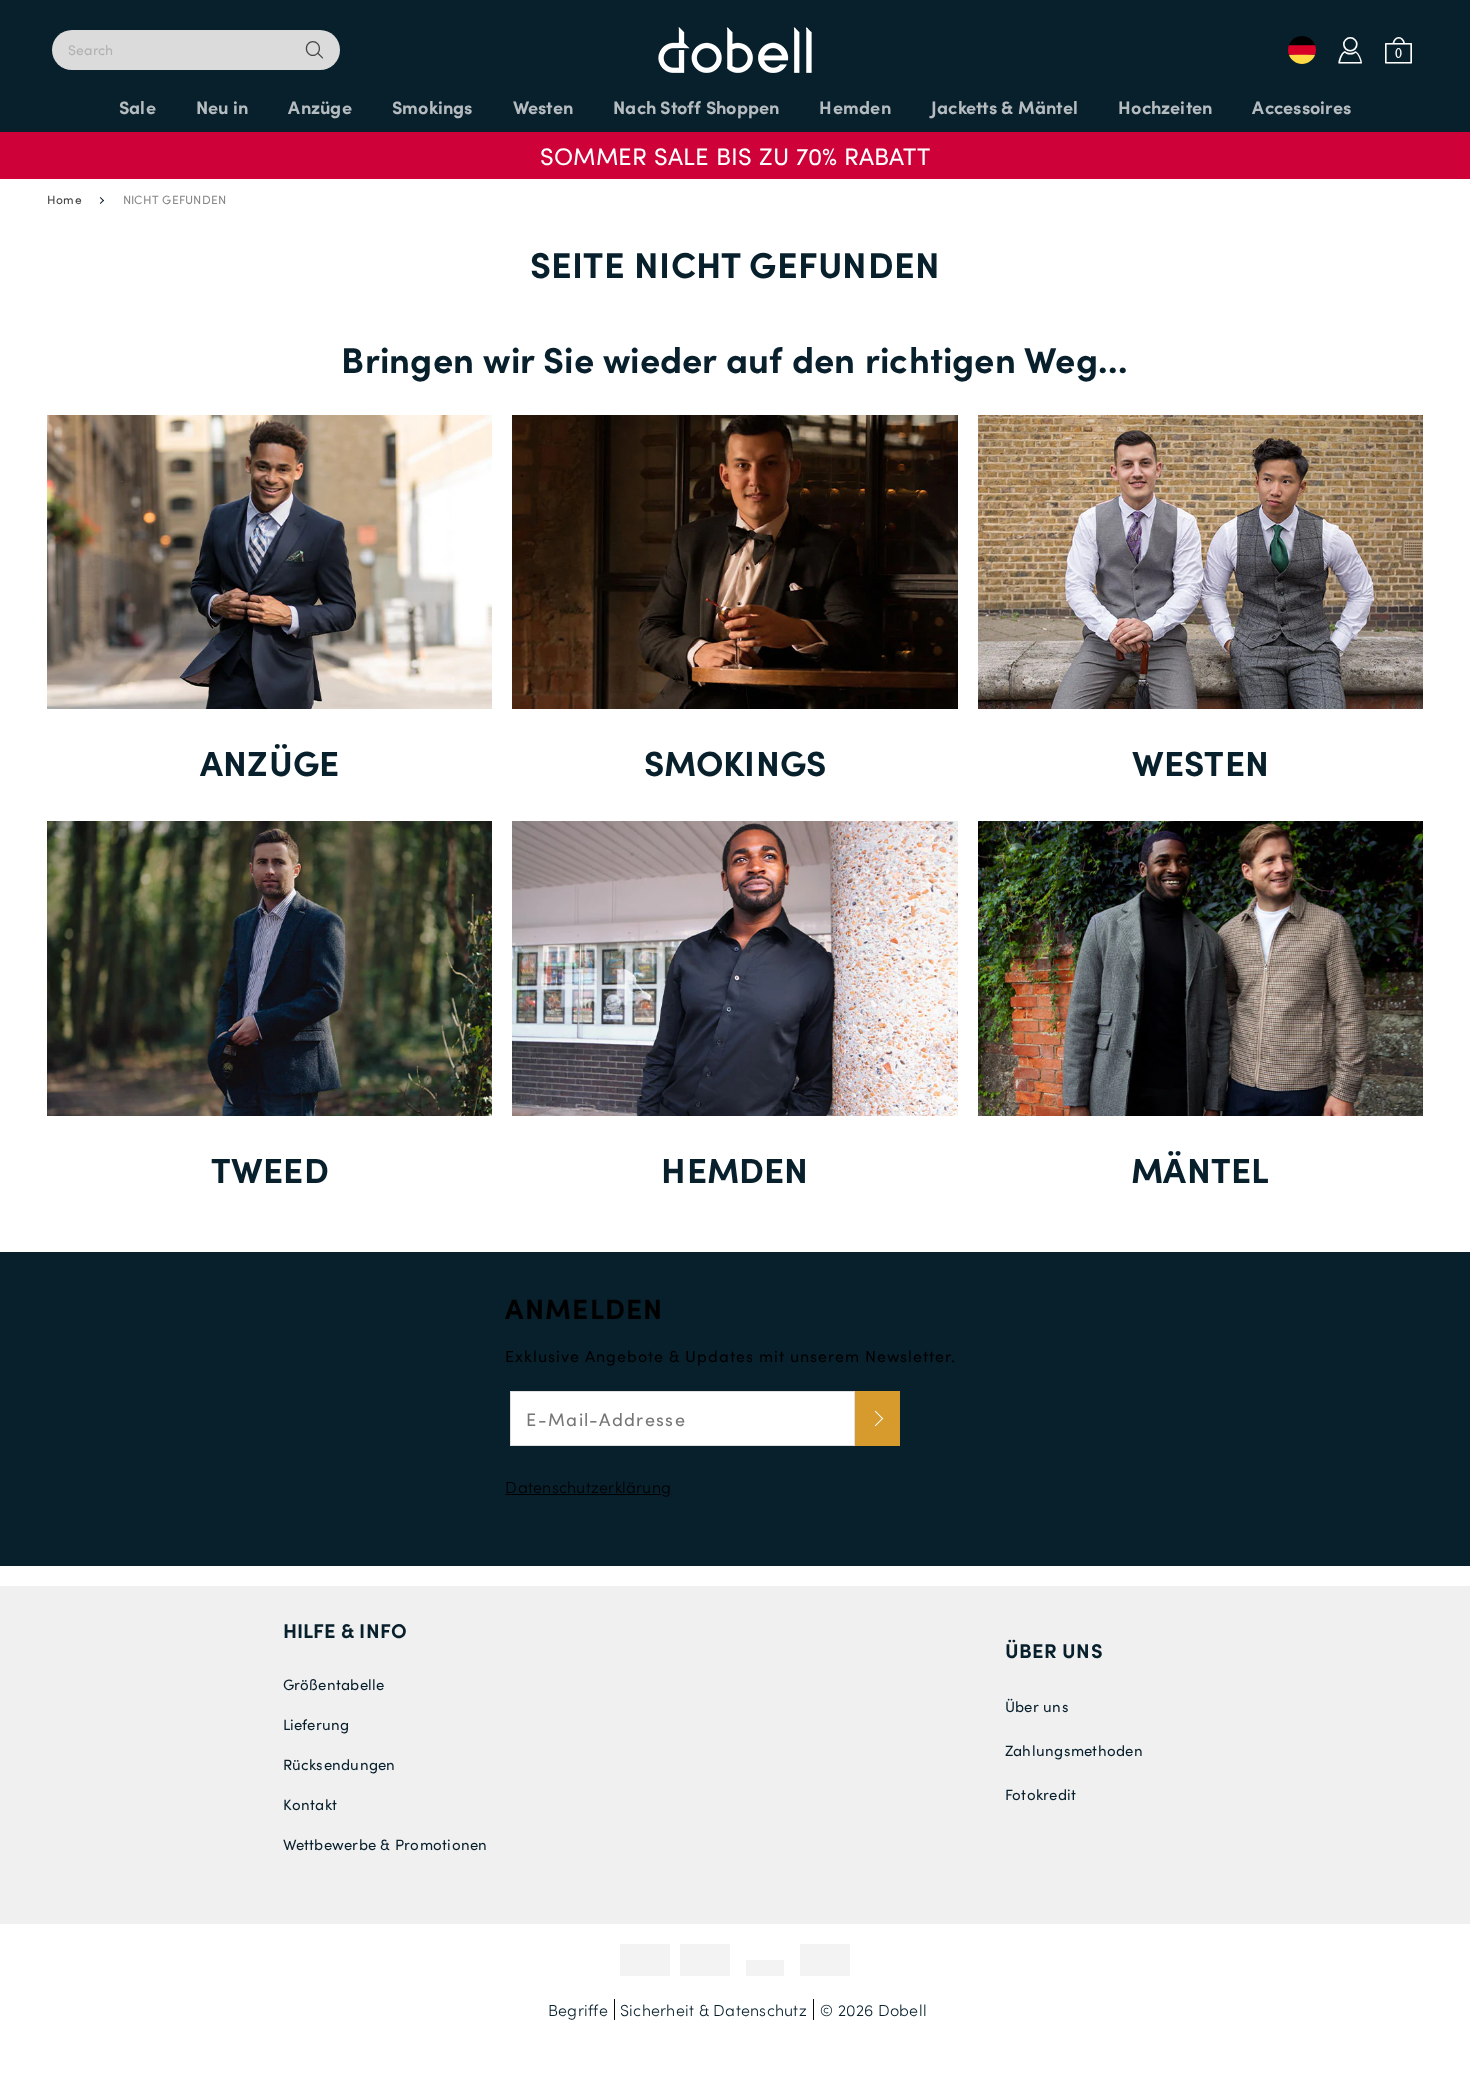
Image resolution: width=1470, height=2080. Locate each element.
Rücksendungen (339, 1764)
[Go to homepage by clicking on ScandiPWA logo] (735, 40)
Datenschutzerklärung (588, 1486)
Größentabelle (334, 1684)
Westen (1200, 761)
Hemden (734, 1168)
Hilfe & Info (345, 1630)
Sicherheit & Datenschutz (713, 2009)
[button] (735, 146)
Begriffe (578, 2009)
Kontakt (310, 1804)
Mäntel (1200, 1168)
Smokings (735, 761)
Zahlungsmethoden (1074, 1750)
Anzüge (269, 761)
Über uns (1054, 1650)
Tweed (270, 1168)
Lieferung (316, 1724)
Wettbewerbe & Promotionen (385, 1844)
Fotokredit (1040, 1794)
